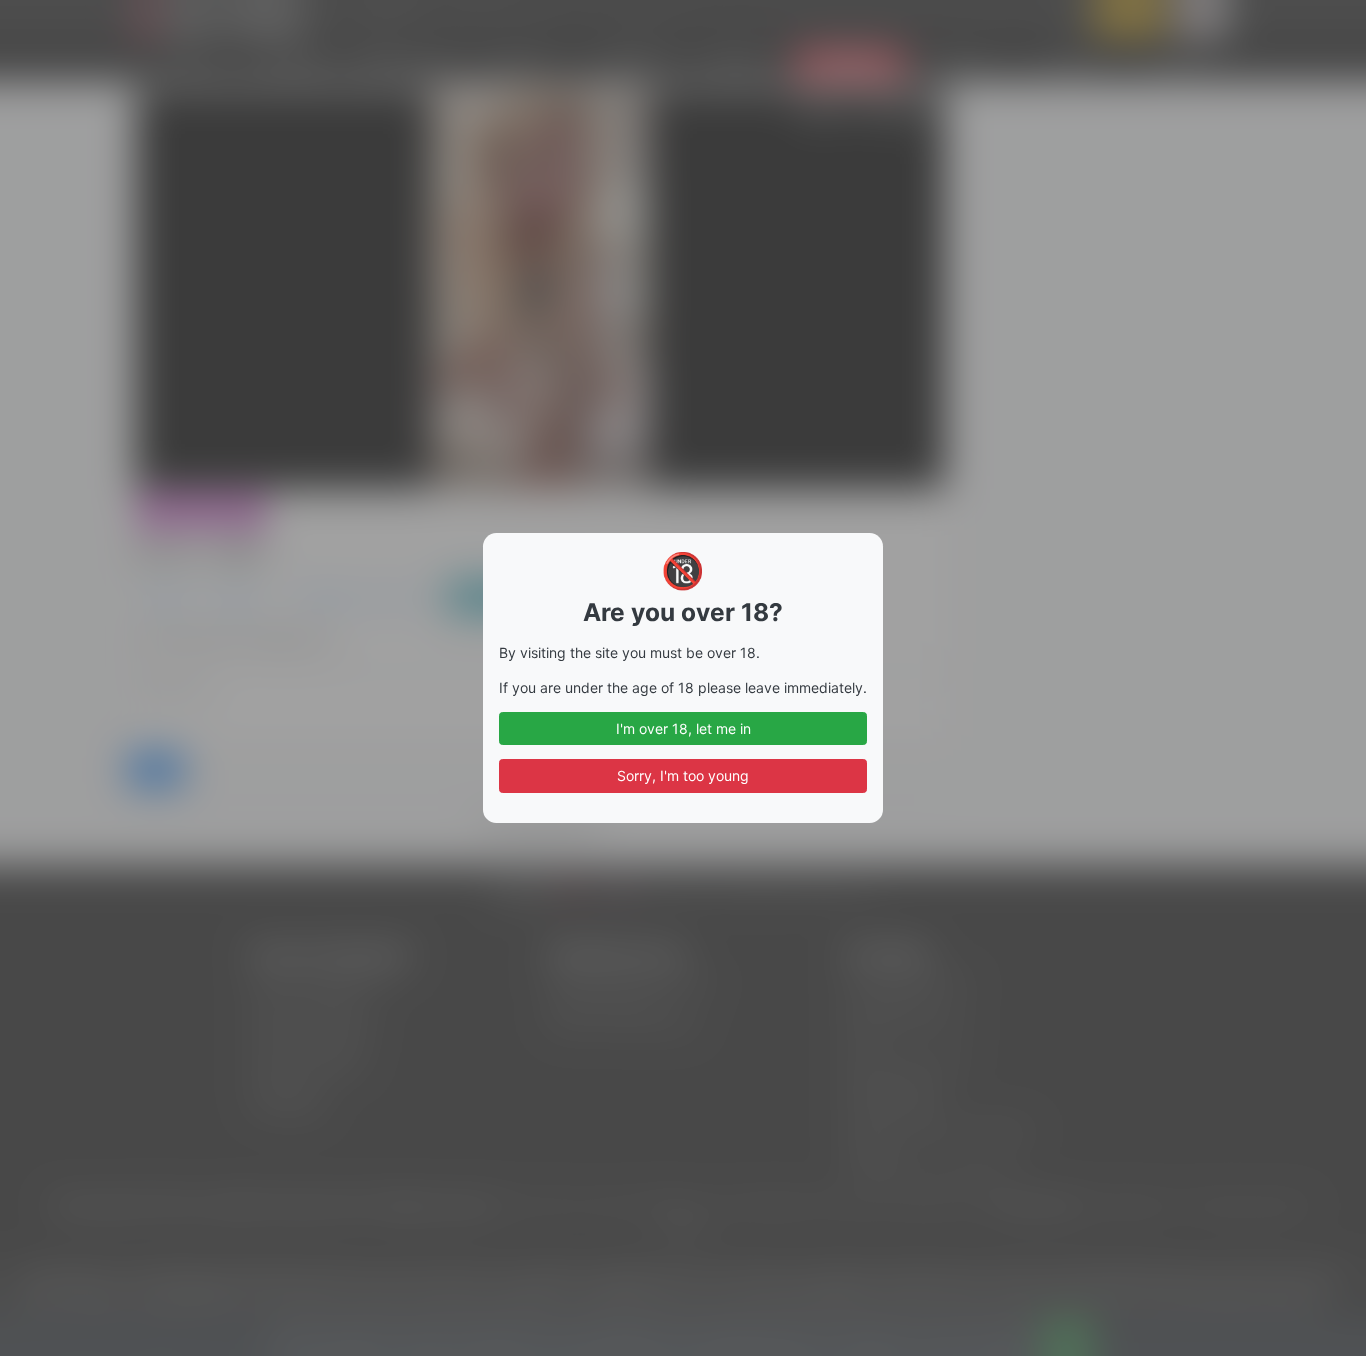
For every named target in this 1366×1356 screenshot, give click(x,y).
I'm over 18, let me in (683, 728)
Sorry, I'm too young (683, 775)
